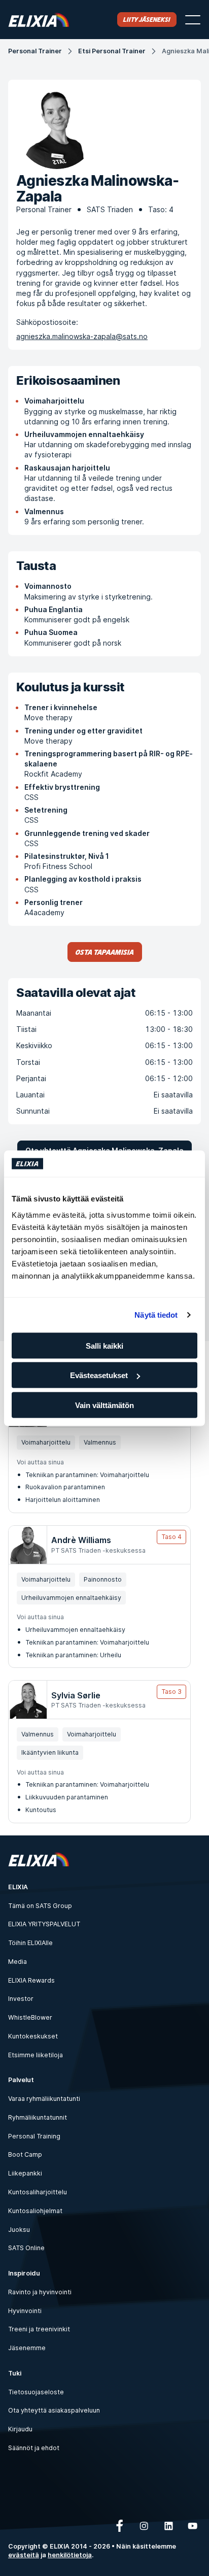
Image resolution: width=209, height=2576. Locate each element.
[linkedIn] (168, 2526)
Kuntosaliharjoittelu (38, 2192)
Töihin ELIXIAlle (30, 1943)
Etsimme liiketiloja (36, 2055)
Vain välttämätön (104, 1405)
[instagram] (144, 2526)
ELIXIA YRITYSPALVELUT (44, 1924)
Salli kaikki (104, 1345)
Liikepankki (25, 2173)
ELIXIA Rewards (31, 1980)
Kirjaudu (20, 2429)
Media (18, 1962)
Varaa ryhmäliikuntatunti (44, 2099)
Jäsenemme (27, 2348)
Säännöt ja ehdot (34, 2448)
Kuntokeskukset (33, 2036)
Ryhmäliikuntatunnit (38, 2117)
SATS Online (26, 2248)
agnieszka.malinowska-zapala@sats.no (82, 336)
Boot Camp (25, 2154)
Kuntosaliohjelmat (35, 2211)
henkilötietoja (70, 2555)
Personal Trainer (35, 51)
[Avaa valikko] (193, 20)
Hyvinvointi (25, 2311)
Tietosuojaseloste (36, 2392)
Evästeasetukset (99, 1375)
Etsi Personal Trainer (112, 51)
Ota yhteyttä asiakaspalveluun (54, 2410)
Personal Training (34, 2136)
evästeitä (24, 2555)
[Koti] (39, 20)
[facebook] (120, 2526)
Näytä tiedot (156, 1315)
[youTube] (193, 2526)
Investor (21, 1999)
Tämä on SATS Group (40, 1906)
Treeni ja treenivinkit (39, 2329)
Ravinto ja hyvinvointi (40, 2292)
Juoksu (19, 2230)
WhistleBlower (30, 2017)
